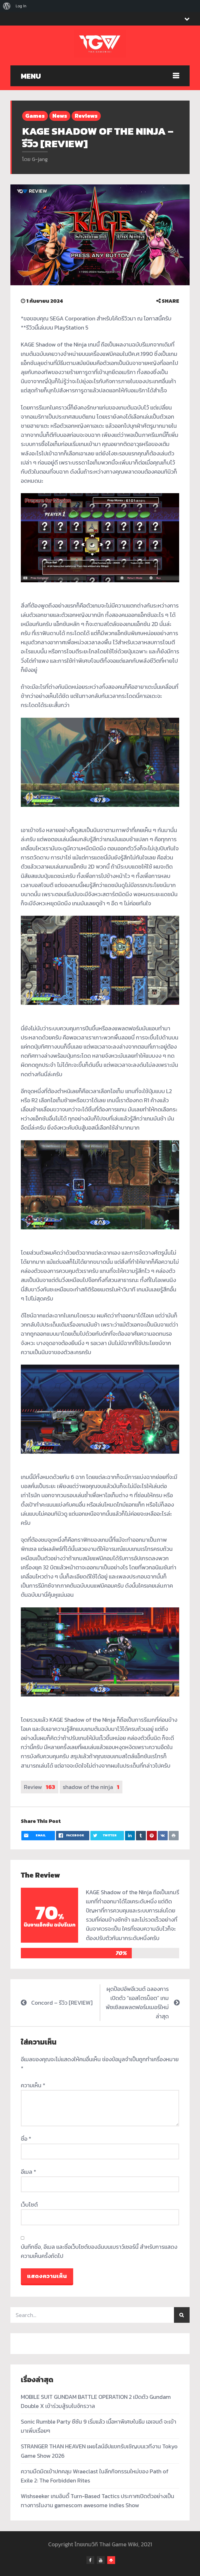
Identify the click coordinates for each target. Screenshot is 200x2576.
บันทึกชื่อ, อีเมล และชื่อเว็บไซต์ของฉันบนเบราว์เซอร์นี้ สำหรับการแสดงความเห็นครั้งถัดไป (99, 2251)
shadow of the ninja (91, 1787)
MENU (31, 76)
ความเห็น (33, 2085)
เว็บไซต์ (29, 2205)
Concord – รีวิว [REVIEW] (62, 2003)
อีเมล (29, 2172)
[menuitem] (7, 6)
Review (40, 1787)
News (60, 116)
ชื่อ (26, 2139)
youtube (101, 2560)
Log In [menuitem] (21, 6)
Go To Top (111, 2560)
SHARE (170, 301)
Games (35, 116)
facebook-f (90, 2560)
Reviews (86, 116)
